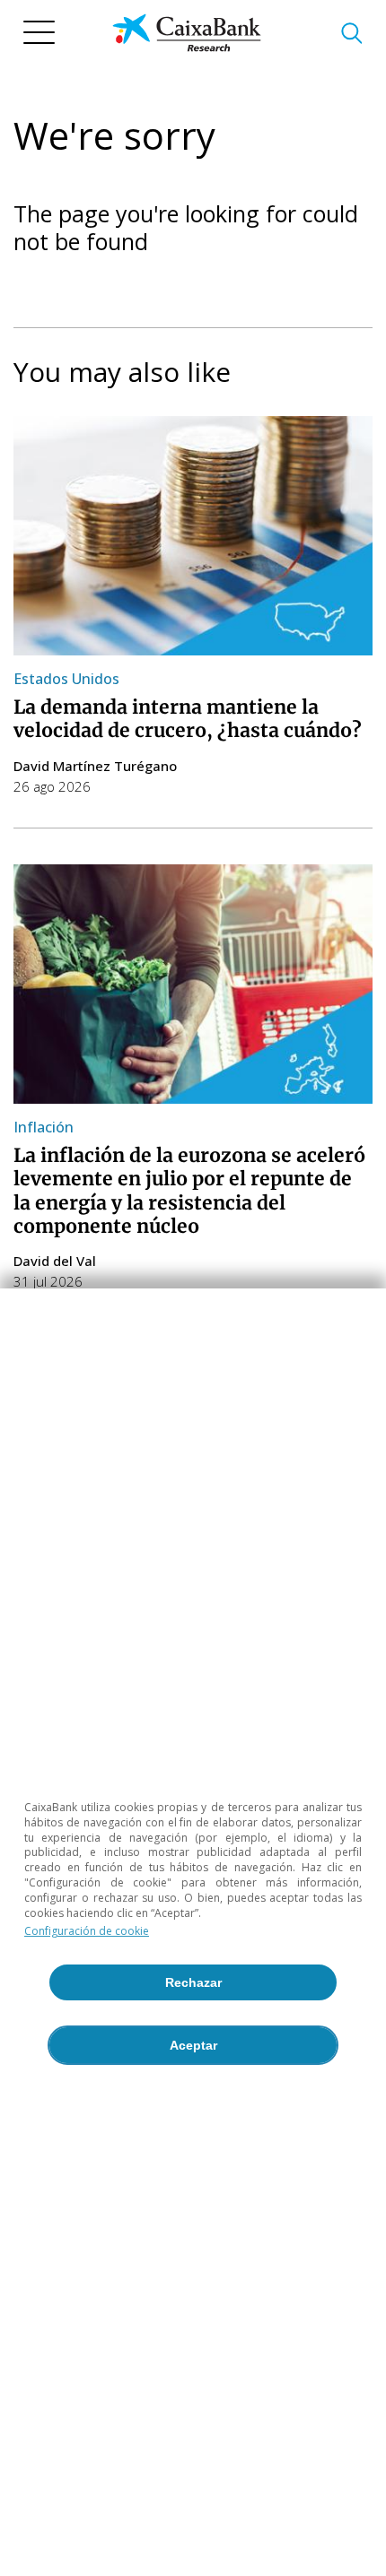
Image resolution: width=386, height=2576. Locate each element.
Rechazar (193, 1982)
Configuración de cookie (87, 1931)
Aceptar (193, 2045)
